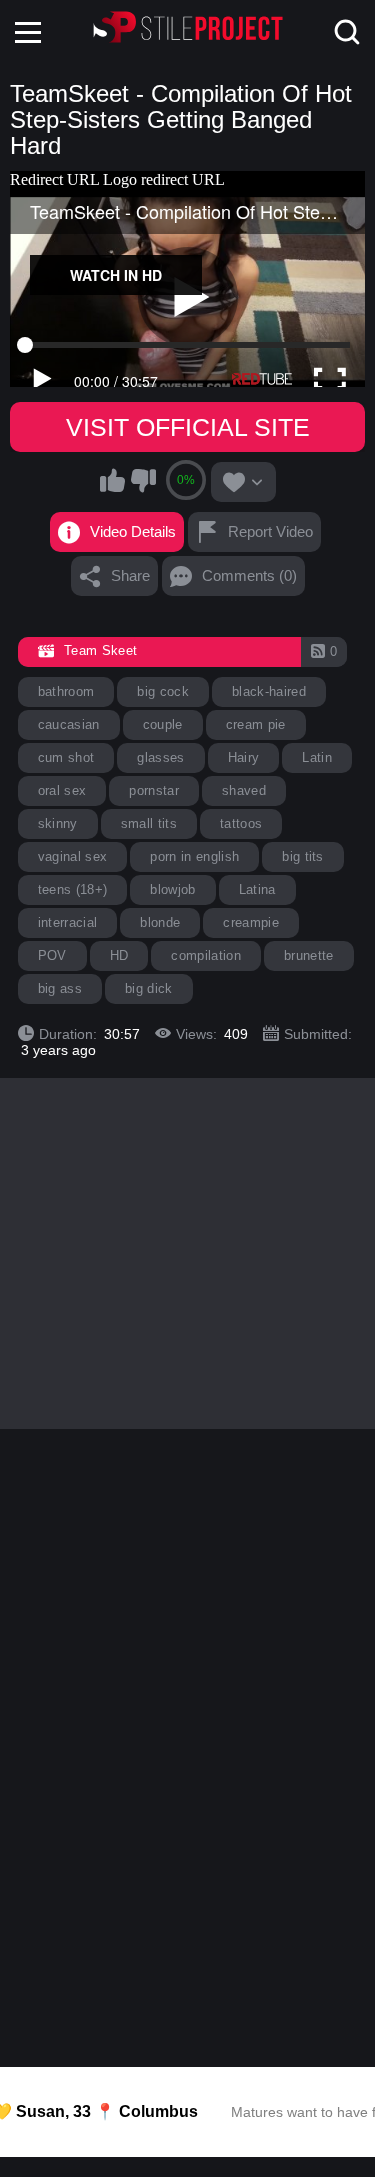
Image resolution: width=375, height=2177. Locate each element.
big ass (60, 988)
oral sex (62, 790)
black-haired (269, 691)
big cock (163, 691)
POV (52, 955)
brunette (309, 955)
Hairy (244, 757)
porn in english (194, 856)
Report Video (270, 531)
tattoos (241, 823)
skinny (58, 823)
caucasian (69, 724)
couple (163, 724)
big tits (303, 856)
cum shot (66, 757)
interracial (68, 922)
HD (119, 955)
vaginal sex (73, 856)
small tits (149, 823)
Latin (317, 757)
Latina (257, 889)
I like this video (112, 480)
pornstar (154, 790)
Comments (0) (249, 575)
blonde (160, 922)
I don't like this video (143, 480)
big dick (149, 988)
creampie (251, 922)
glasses (160, 757)
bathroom (66, 691)
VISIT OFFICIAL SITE (188, 427)
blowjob (172, 889)
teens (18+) (73, 889)
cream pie (256, 724)
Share (130, 575)
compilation (206, 955)
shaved (244, 790)
